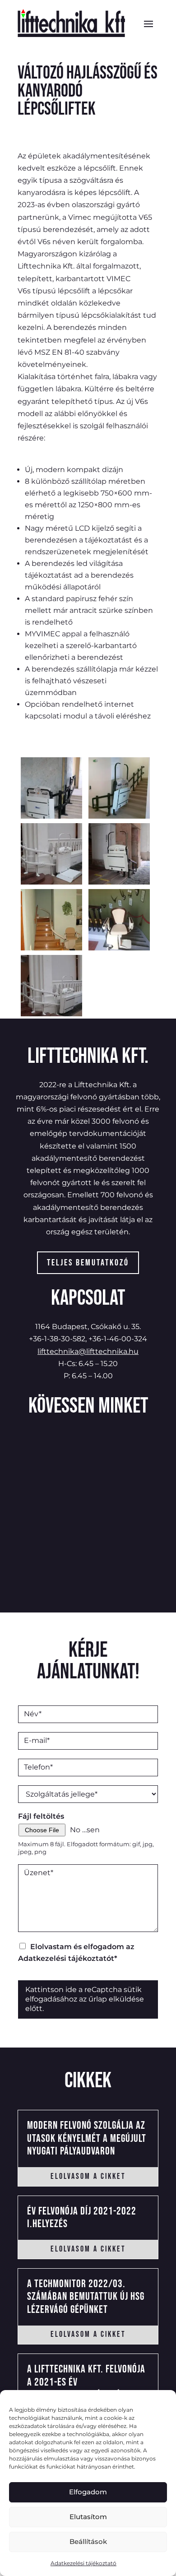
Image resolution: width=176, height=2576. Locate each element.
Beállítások (88, 2541)
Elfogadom (88, 2492)
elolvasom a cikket (88, 2176)
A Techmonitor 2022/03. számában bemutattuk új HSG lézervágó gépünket (86, 2297)
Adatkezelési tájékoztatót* (68, 1958)
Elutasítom (88, 2517)
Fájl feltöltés (41, 1816)
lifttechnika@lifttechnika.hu (88, 1351)
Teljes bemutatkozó (88, 1263)
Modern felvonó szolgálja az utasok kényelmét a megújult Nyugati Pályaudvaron (87, 2138)
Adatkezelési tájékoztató (83, 2563)
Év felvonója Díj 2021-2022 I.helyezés (82, 2218)
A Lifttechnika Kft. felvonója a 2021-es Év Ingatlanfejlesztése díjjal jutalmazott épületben (86, 2388)
